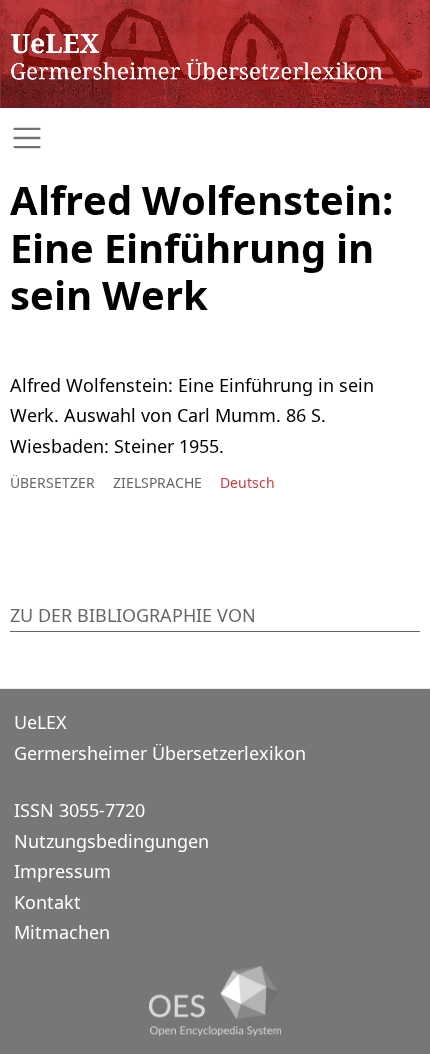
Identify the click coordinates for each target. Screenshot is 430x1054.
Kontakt (47, 902)
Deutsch (247, 482)
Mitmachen (62, 932)
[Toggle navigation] (215, 138)
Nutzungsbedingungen (111, 841)
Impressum (62, 871)
